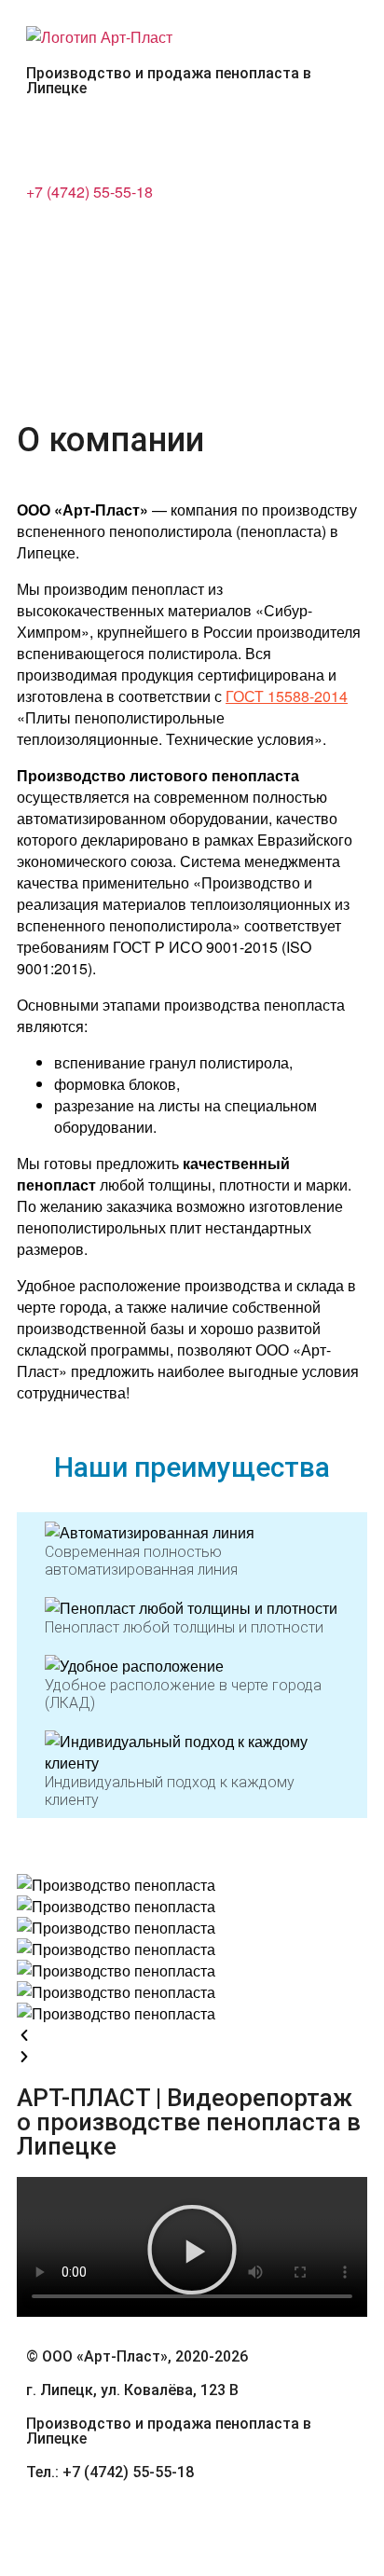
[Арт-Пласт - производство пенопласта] (99, 37)
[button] (192, 246)
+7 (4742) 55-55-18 (89, 192)
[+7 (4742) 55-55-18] (49, 138)
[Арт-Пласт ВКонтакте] (49, 2522)
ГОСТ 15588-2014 (287, 696)
